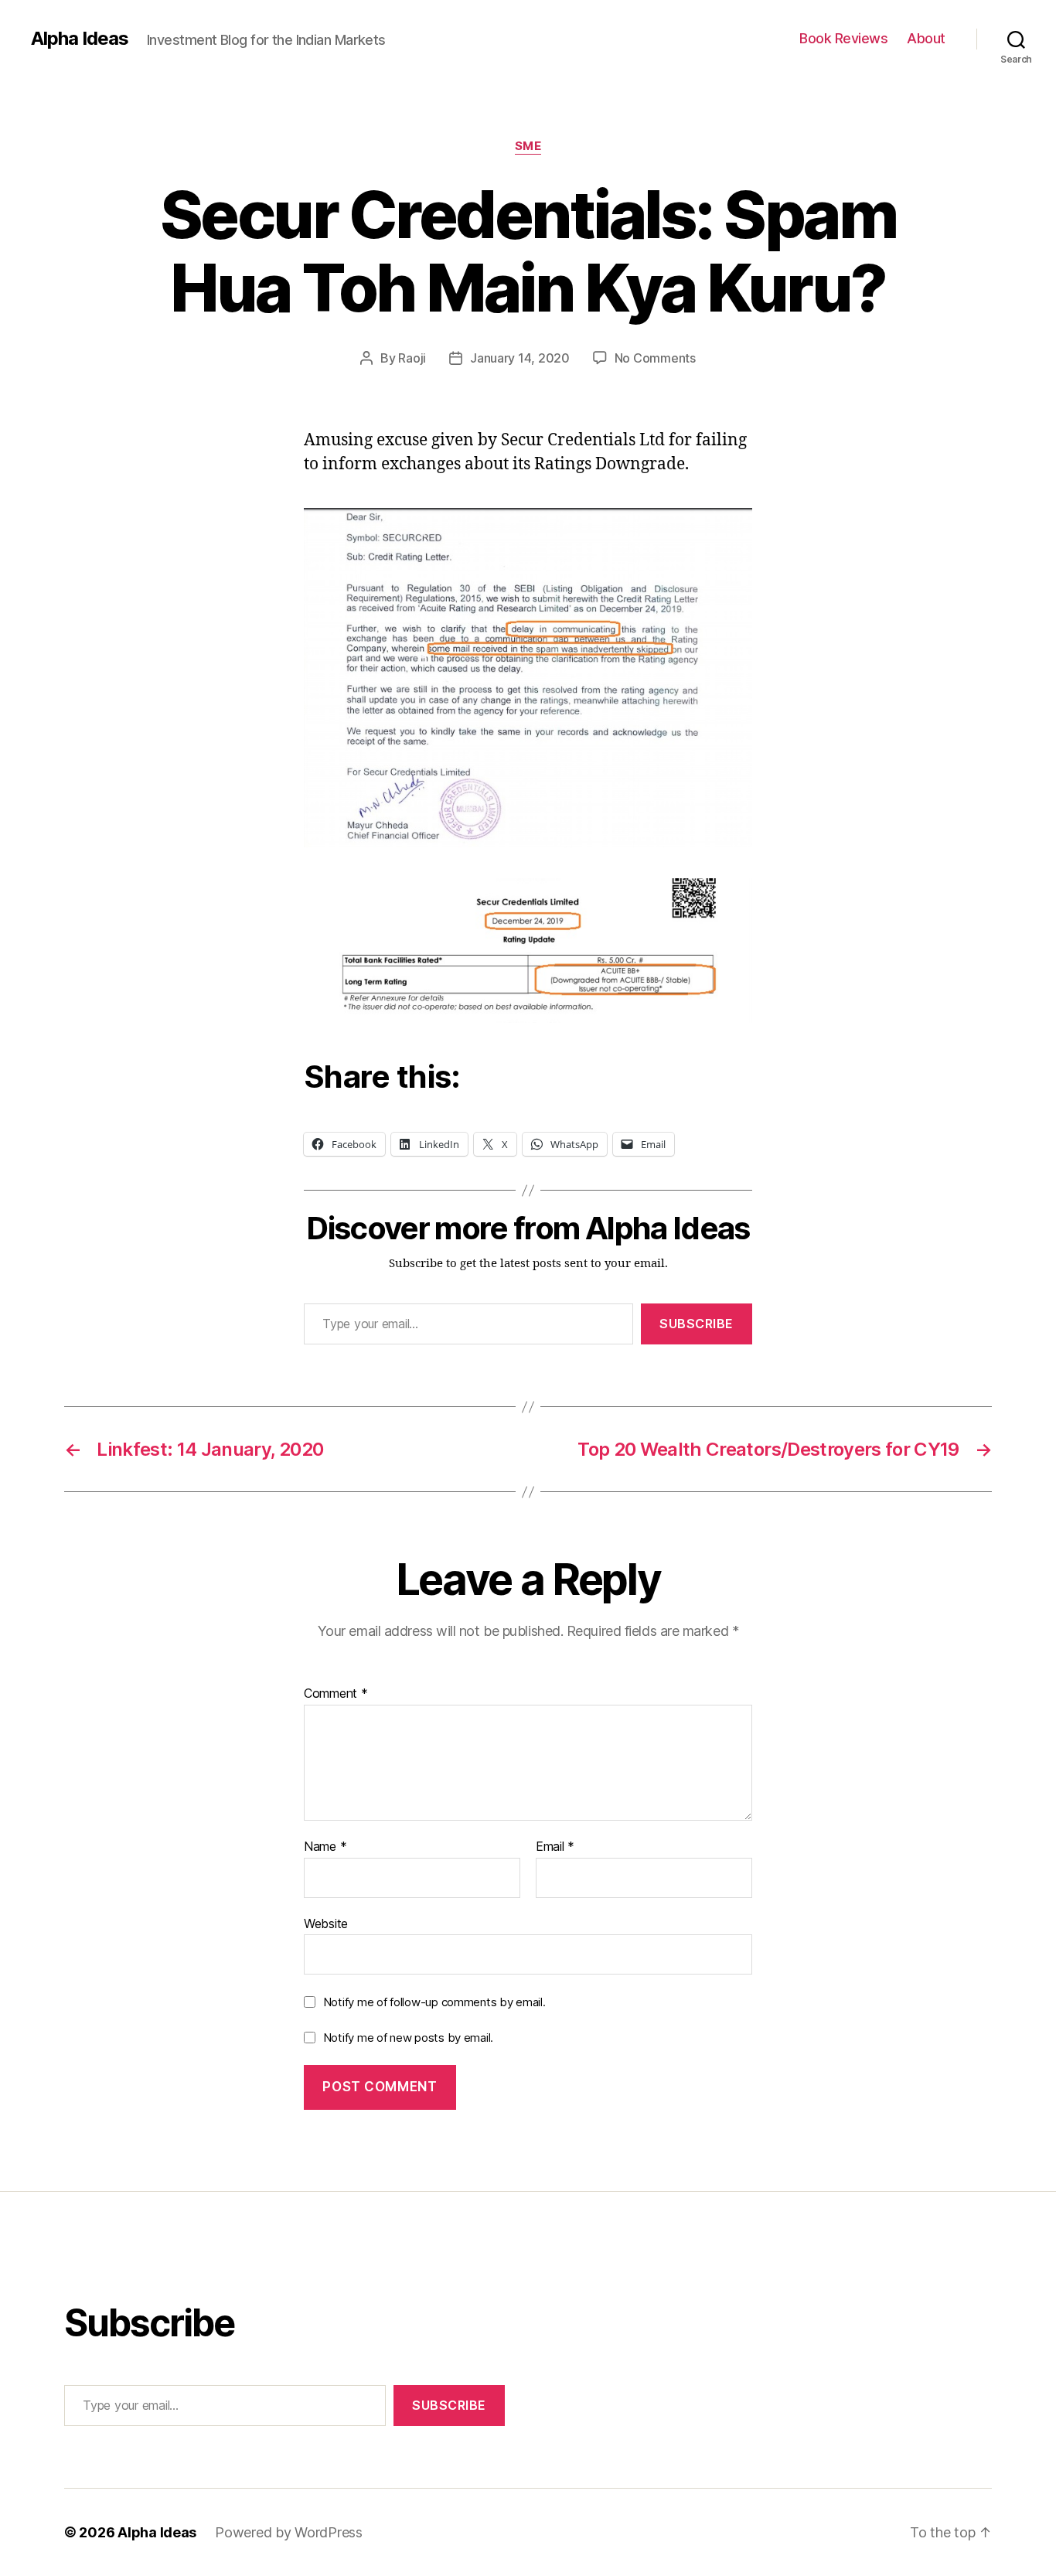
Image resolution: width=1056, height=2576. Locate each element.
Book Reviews (843, 38)
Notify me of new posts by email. (408, 2038)
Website (326, 1923)
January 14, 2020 (520, 358)
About (926, 38)
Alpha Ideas (80, 39)
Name (325, 1847)
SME (528, 146)
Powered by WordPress (289, 2532)
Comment (336, 1694)
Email (555, 1847)
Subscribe (697, 1324)
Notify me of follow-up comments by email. (434, 2002)
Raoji (412, 358)
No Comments (655, 358)
